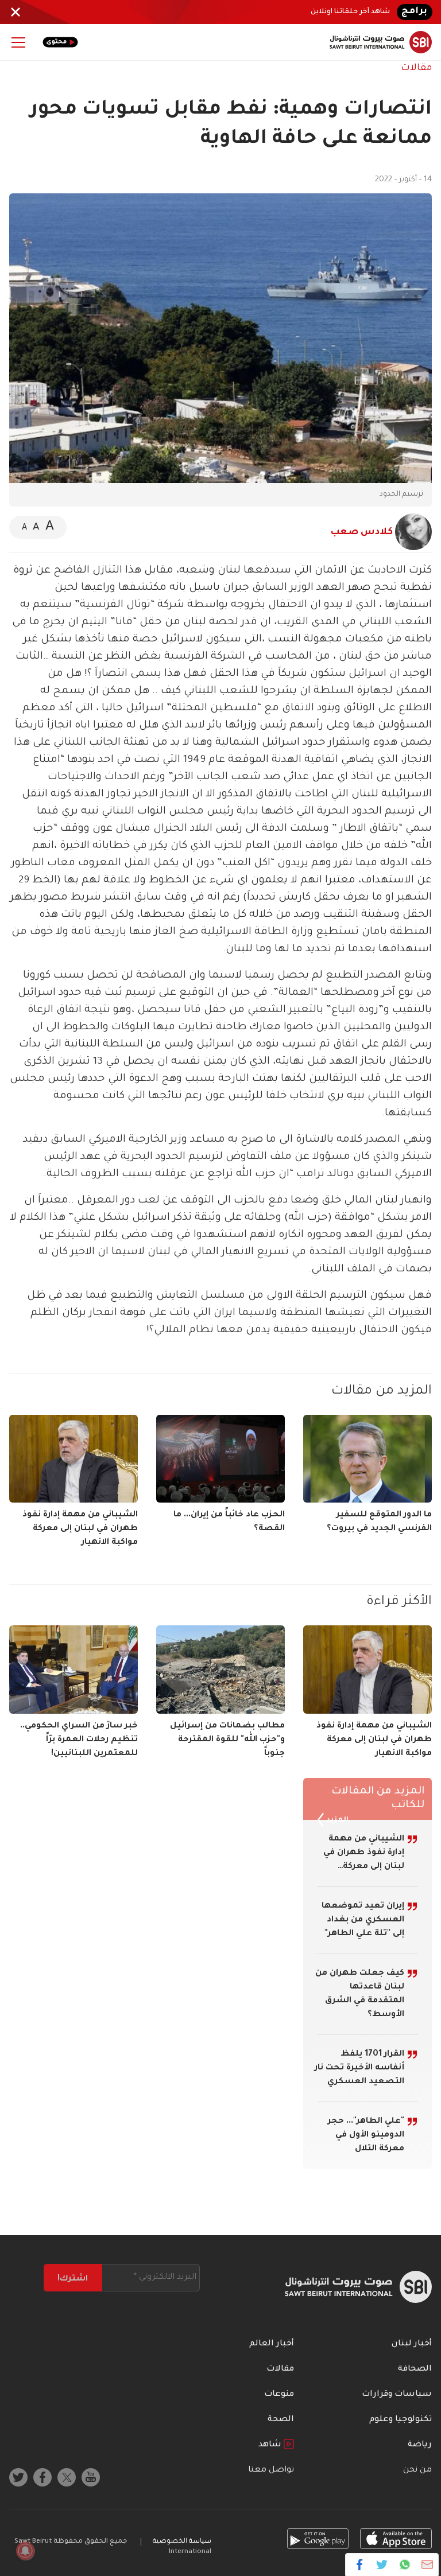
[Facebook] (360, 2565)
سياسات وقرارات (397, 2395)
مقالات (416, 68)
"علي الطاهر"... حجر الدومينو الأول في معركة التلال (366, 2135)
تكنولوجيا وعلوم (401, 2420)
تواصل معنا (271, 2470)
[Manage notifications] (25, 2551)
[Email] (427, 2565)
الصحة (281, 2420)
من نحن (417, 2470)
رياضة (420, 2445)
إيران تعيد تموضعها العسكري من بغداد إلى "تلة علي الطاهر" (363, 1920)
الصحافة (415, 2369)
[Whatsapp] (405, 2565)
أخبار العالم (272, 2344)
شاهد (271, 2445)
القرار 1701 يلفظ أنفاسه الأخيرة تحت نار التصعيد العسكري (359, 2068)
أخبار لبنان (412, 2344)
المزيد (336, 1820)
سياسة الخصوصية (182, 2542)
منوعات (279, 2395)
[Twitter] (382, 2565)
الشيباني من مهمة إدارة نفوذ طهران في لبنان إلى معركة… (364, 1853)
